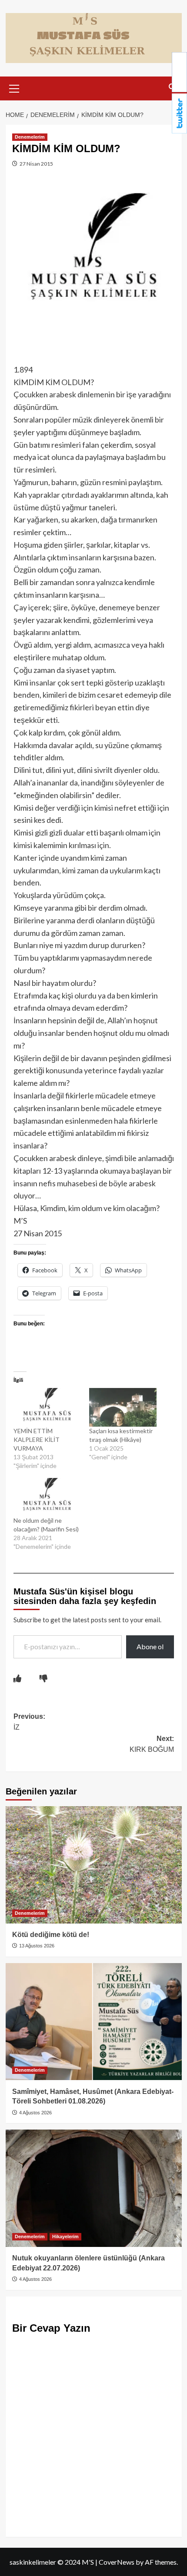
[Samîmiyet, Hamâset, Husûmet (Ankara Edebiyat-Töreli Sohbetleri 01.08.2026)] (94, 2022)
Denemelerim (30, 137)
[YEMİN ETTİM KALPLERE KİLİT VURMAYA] (47, 1407)
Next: (152, 1744)
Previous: (29, 1722)
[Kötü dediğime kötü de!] (94, 1865)
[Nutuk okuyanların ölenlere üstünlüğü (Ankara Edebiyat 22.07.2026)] (94, 2188)
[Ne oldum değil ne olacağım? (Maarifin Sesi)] (47, 1497)
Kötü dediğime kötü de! (51, 1935)
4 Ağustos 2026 (35, 2113)
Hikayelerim (65, 2237)
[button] (14, 87)
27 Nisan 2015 (36, 164)
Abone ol (150, 1646)
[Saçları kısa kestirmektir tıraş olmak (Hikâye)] (123, 1407)
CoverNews (117, 2562)
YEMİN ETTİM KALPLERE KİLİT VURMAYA (37, 1439)
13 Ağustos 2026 (36, 1946)
